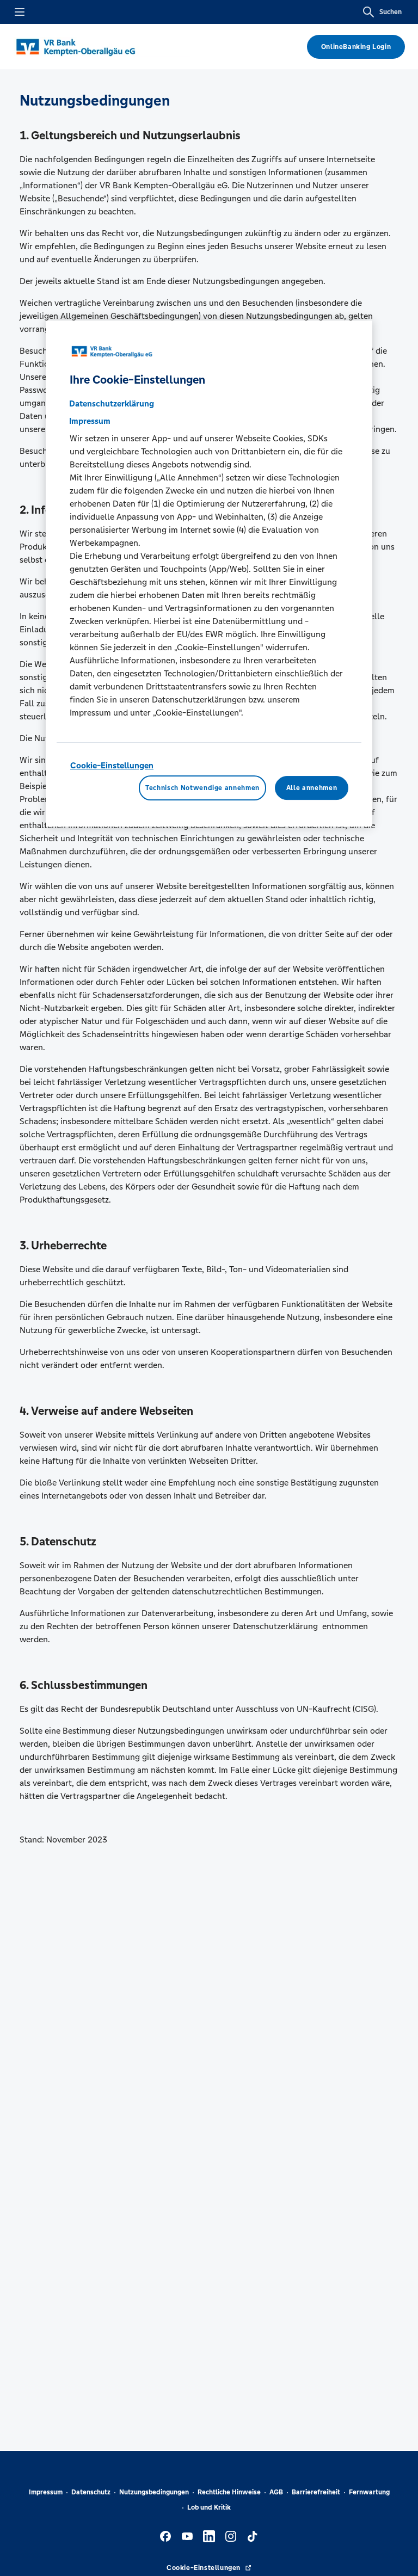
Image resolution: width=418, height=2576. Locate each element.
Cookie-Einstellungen (112, 765)
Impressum (46, 2492)
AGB (276, 2492)
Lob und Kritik (209, 2507)
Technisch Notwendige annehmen (202, 788)
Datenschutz (91, 2492)
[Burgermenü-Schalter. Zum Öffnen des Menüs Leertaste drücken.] (20, 12)
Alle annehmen (312, 788)
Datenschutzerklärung (112, 403)
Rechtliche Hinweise (229, 2492)
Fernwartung (369, 2492)
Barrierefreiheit (316, 2492)
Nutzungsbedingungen (154, 2492)
